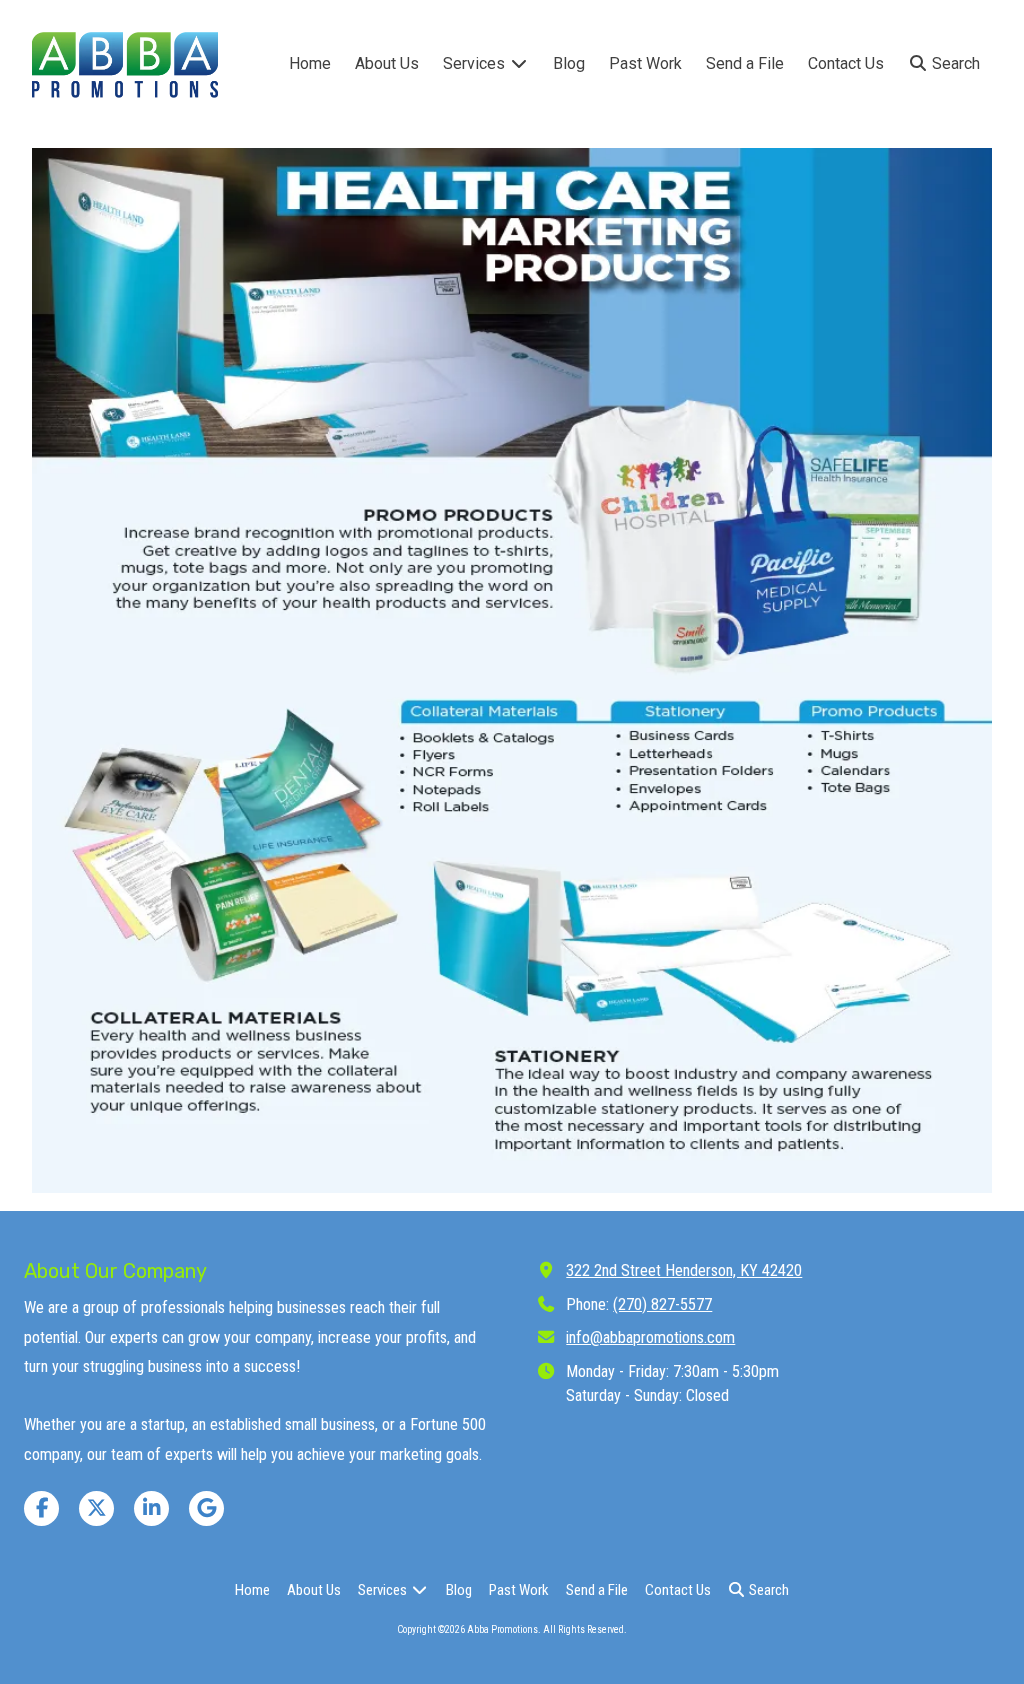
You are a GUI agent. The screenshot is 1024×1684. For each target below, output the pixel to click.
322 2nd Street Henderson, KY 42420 (684, 1270)
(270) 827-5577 (662, 1304)
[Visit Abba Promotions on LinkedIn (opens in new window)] (151, 1508)
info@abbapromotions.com (650, 1337)
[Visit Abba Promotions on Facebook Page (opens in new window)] (41, 1508)
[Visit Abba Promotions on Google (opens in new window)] (206, 1508)
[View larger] (512, 670)
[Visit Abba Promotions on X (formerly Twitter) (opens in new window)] (96, 1508)
